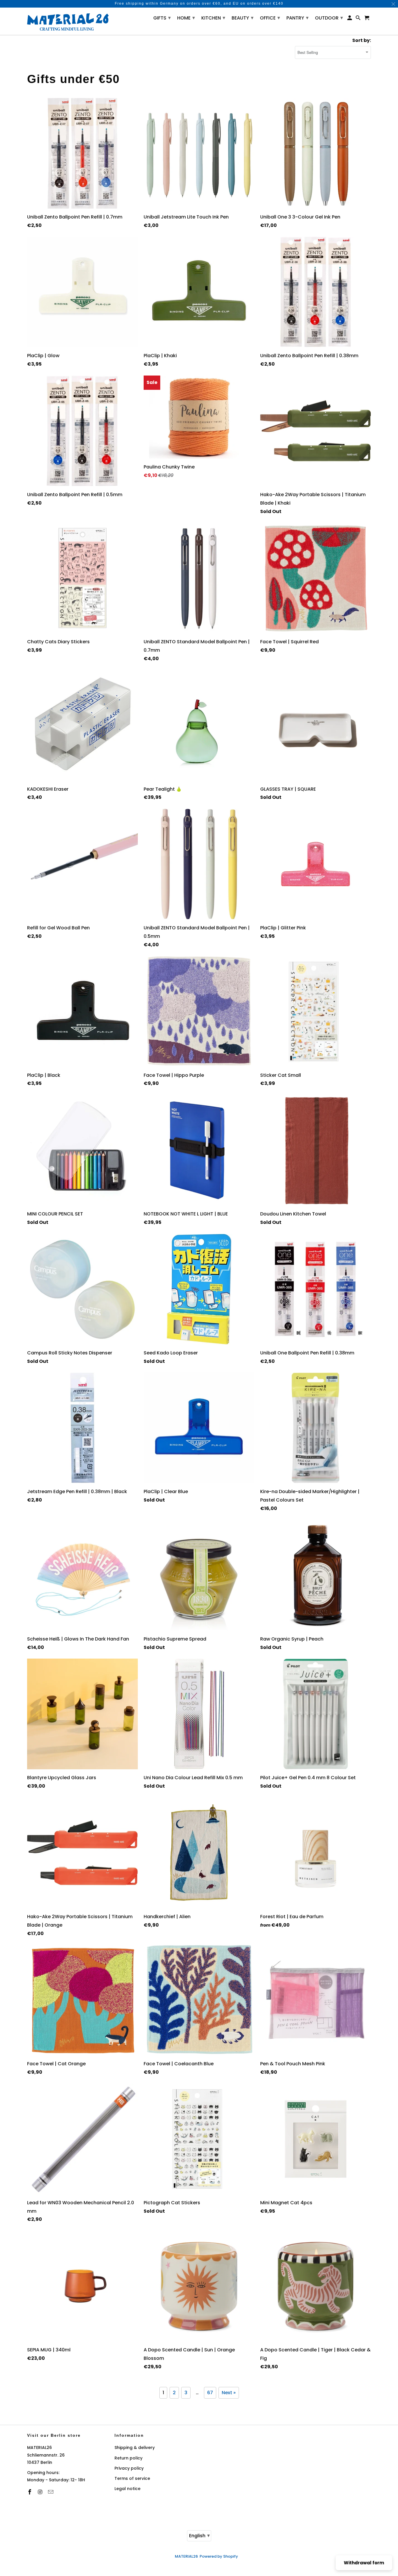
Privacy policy (129, 2468)
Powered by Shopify (219, 2556)
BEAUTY (243, 18)
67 (210, 2393)
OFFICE (270, 18)
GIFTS (162, 18)
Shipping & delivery (135, 2448)
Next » (229, 2393)
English (199, 2535)
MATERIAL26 (186, 2556)
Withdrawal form (364, 2563)
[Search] (359, 19)
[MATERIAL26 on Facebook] (30, 2492)
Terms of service (132, 2478)
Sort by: (362, 40)
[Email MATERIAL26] (51, 2492)
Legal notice (127, 2489)
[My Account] (350, 19)
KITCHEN (213, 18)
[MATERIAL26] (68, 21)
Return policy (128, 2458)
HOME (186, 18)
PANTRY (297, 18)
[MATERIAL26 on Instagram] (41, 2492)
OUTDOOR (329, 18)
